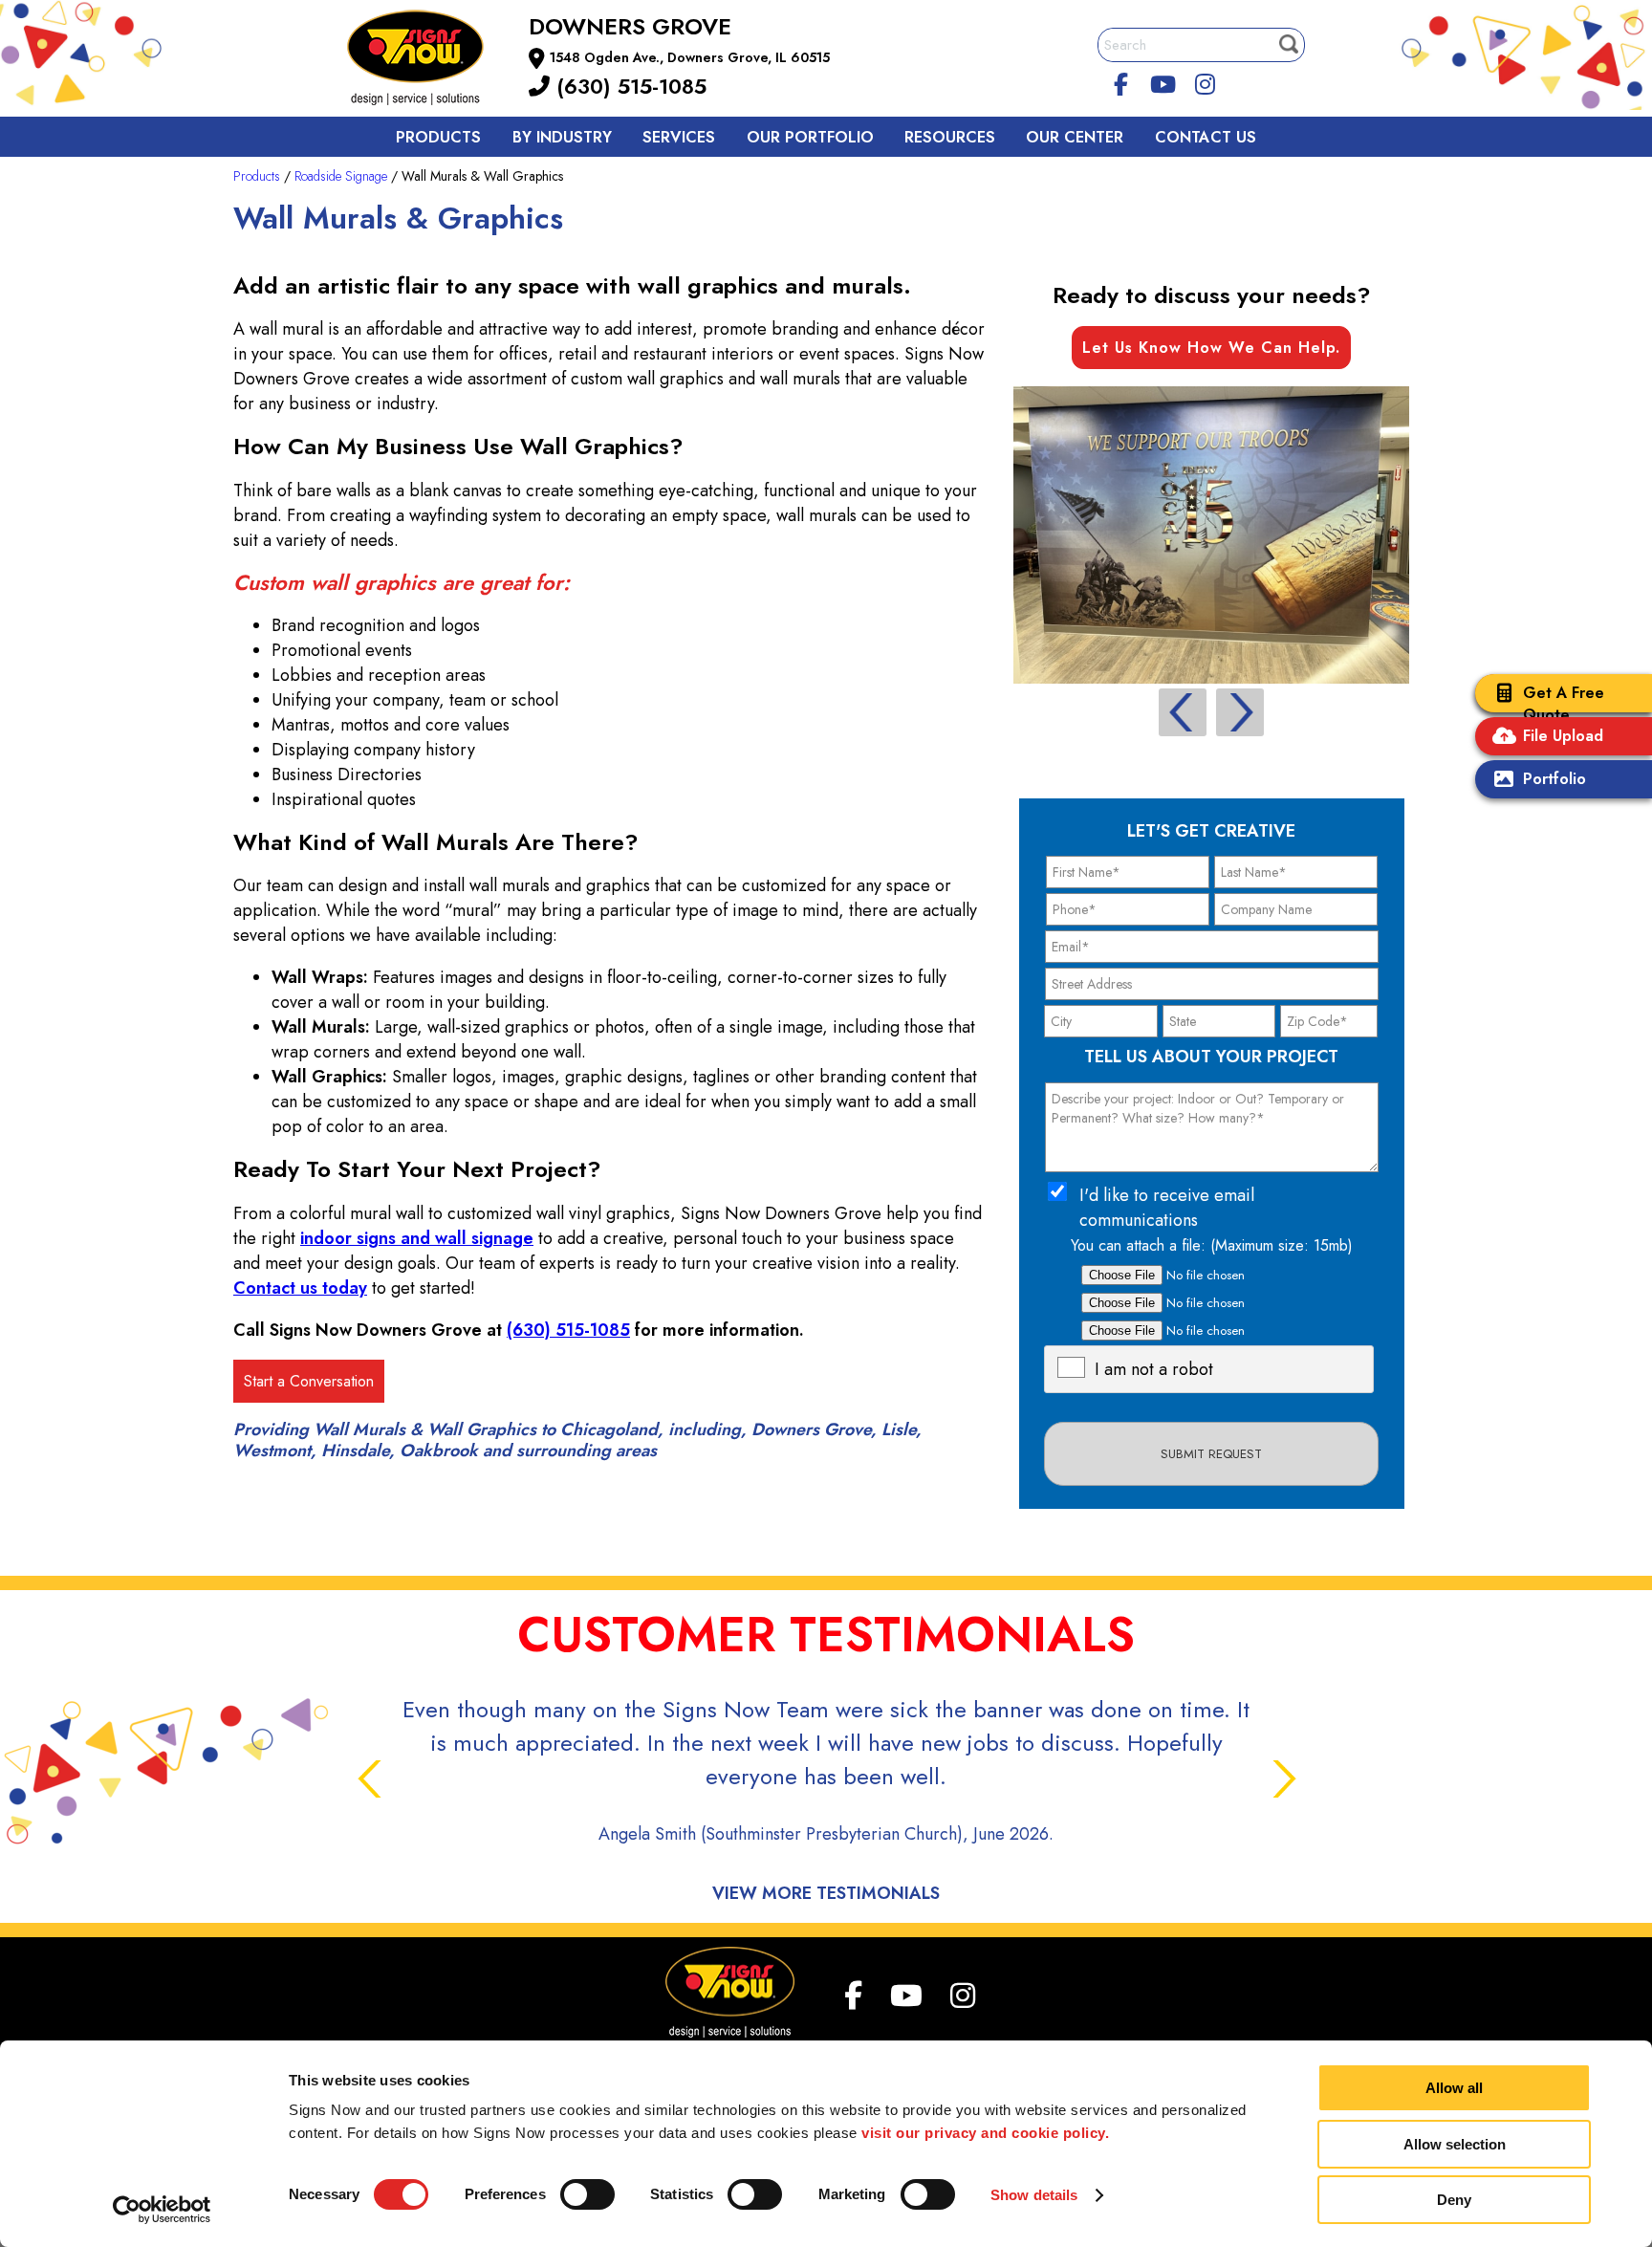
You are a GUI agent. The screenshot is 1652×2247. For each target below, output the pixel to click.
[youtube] (1163, 81)
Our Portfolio (810, 137)
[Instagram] (1205, 81)
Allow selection (1455, 2144)
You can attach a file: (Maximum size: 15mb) (1212, 1245)
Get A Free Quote (1564, 704)
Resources (950, 137)
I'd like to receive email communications (1167, 1208)
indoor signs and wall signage (417, 1238)
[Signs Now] (428, 61)
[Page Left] (1183, 712)
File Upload (1563, 736)
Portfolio (1554, 779)
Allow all (1454, 2088)
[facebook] (1121, 81)
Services (679, 137)
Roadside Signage (341, 176)
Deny (1454, 2200)
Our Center (1075, 137)
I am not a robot (1154, 1369)
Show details (1034, 2195)
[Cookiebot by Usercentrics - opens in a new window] (162, 2210)
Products (438, 137)
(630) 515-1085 (628, 86)
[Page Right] (1240, 712)
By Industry (562, 137)
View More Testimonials (826, 1893)
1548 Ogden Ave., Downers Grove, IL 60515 (690, 57)
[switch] (587, 2194)
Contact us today (300, 1288)
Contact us (1206, 137)
